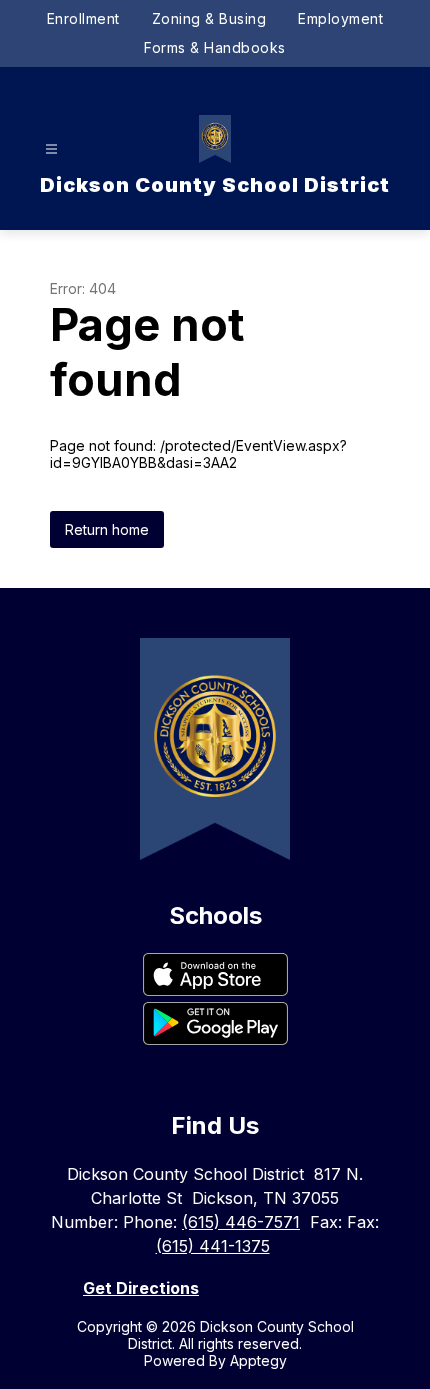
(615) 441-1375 (213, 1246)
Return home (107, 529)
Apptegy (258, 1360)
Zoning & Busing (209, 18)
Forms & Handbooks (215, 47)
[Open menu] (51, 149)
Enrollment (83, 18)
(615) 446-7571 (241, 1222)
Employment (340, 18)
